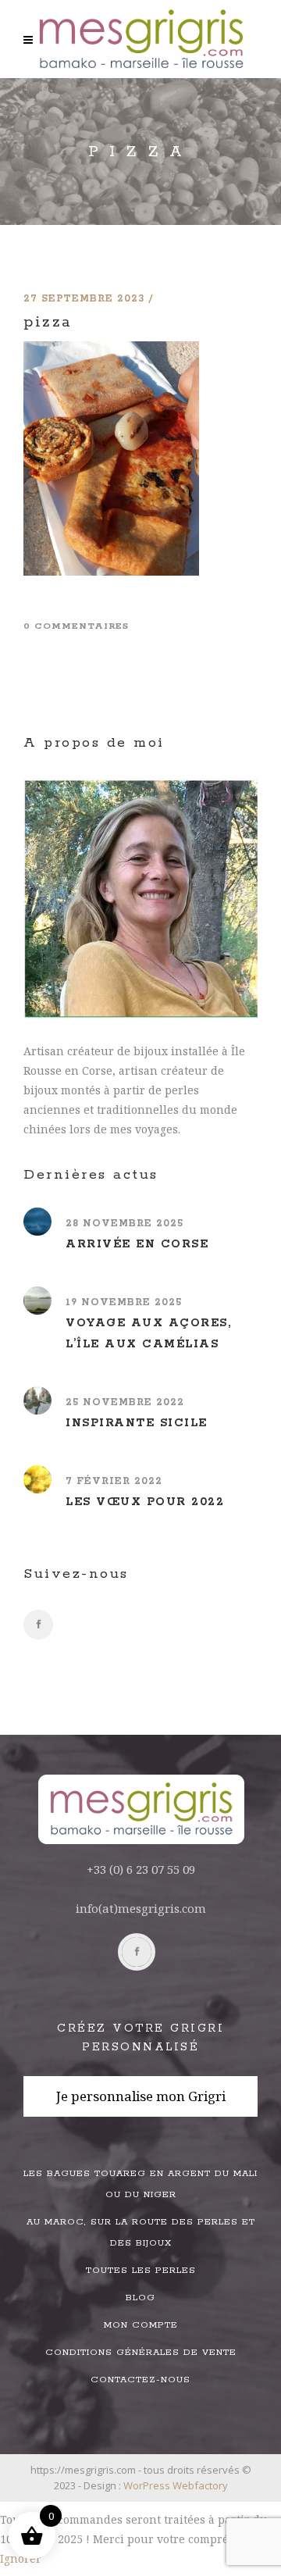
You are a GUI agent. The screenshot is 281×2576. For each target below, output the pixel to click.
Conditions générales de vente (141, 2352)
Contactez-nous (140, 2380)
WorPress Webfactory (176, 2485)
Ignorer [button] (21, 2558)
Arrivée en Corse (137, 1244)
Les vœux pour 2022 (145, 1502)
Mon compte (141, 2325)
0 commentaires (76, 626)
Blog (140, 2298)
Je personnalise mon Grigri (141, 2096)
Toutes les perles (141, 2270)
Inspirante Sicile (137, 1423)
